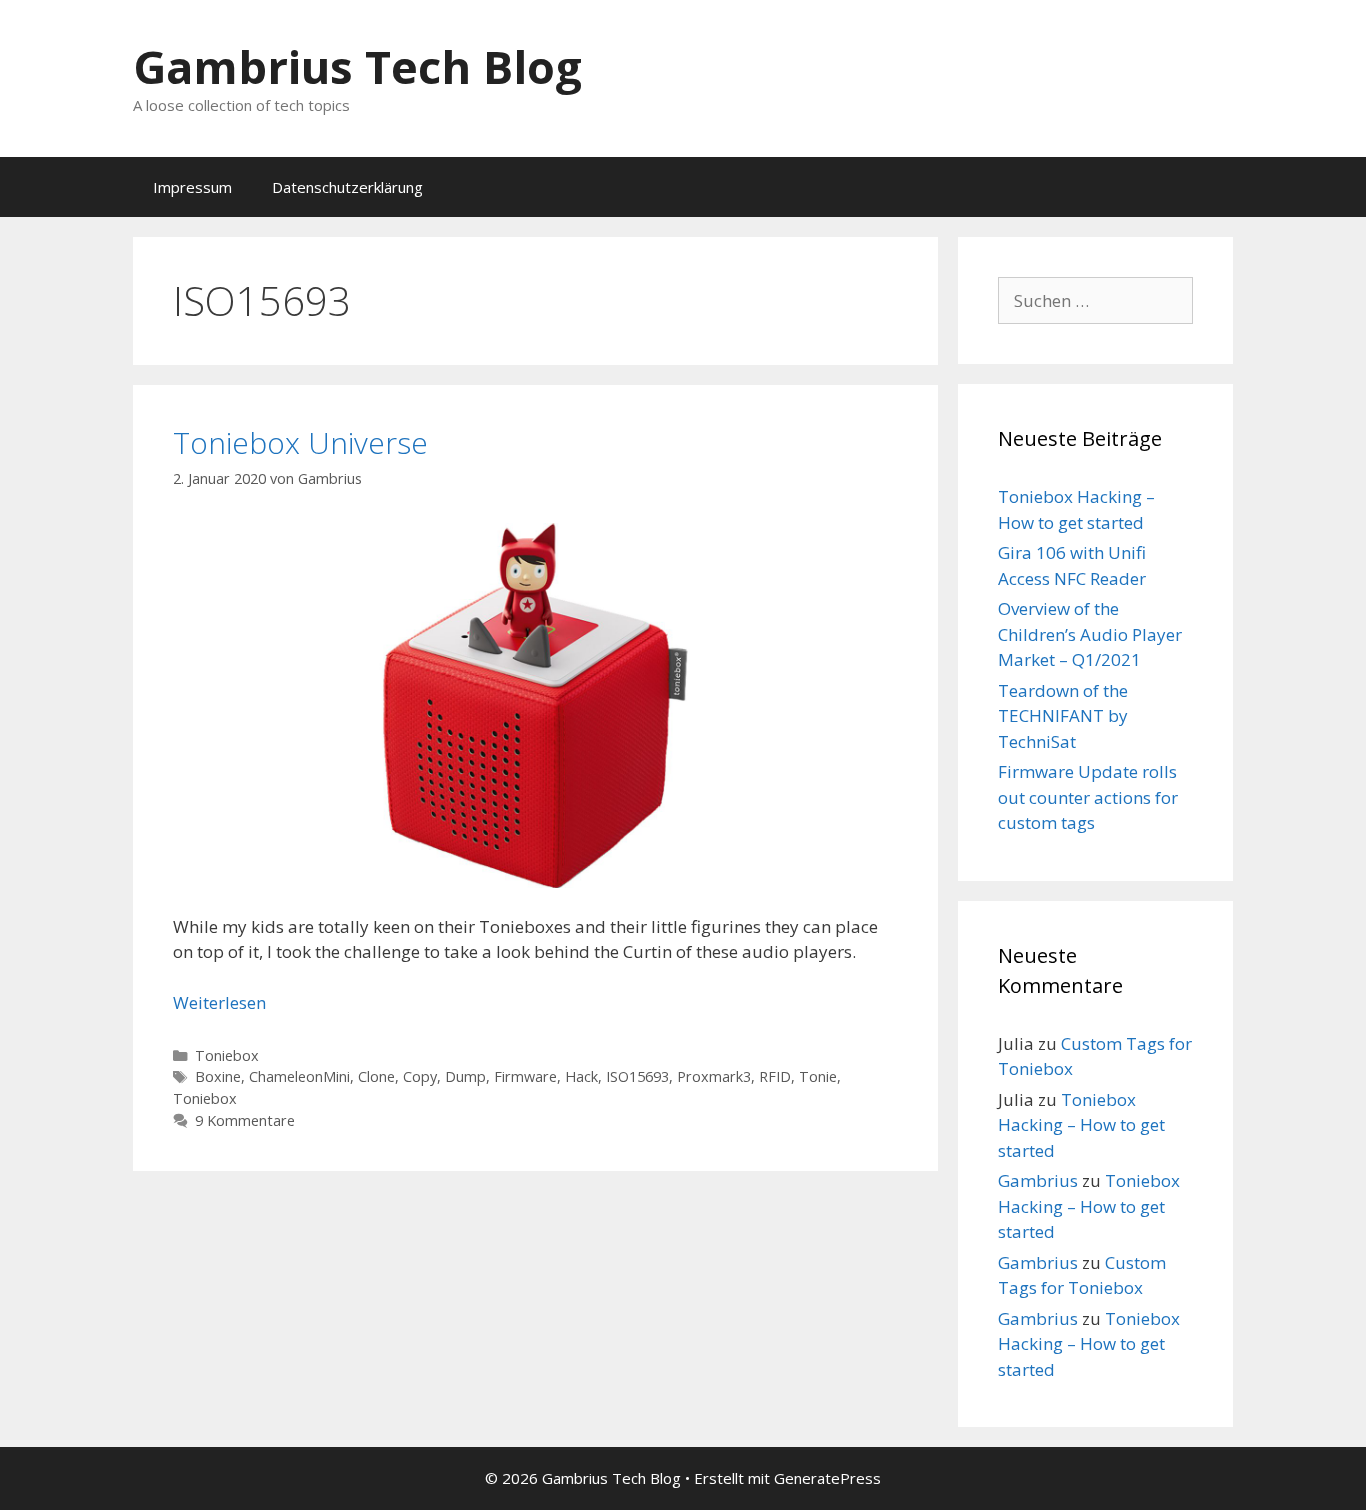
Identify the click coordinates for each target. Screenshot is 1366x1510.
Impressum (192, 187)
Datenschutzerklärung (347, 187)
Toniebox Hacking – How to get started (1081, 1125)
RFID (775, 1076)
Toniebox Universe (300, 442)
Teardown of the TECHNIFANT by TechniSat (1063, 716)
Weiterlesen (219, 1002)
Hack (581, 1076)
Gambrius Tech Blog (357, 66)
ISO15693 (637, 1076)
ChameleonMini (299, 1076)
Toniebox (227, 1055)
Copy (420, 1076)
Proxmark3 (714, 1076)
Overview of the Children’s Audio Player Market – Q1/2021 (1090, 634)
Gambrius (1038, 1180)
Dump (465, 1076)
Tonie (818, 1076)
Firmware (525, 1076)
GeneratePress (827, 1478)
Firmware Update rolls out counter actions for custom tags (1088, 797)
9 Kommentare (245, 1120)
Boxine (218, 1076)
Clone (376, 1076)
